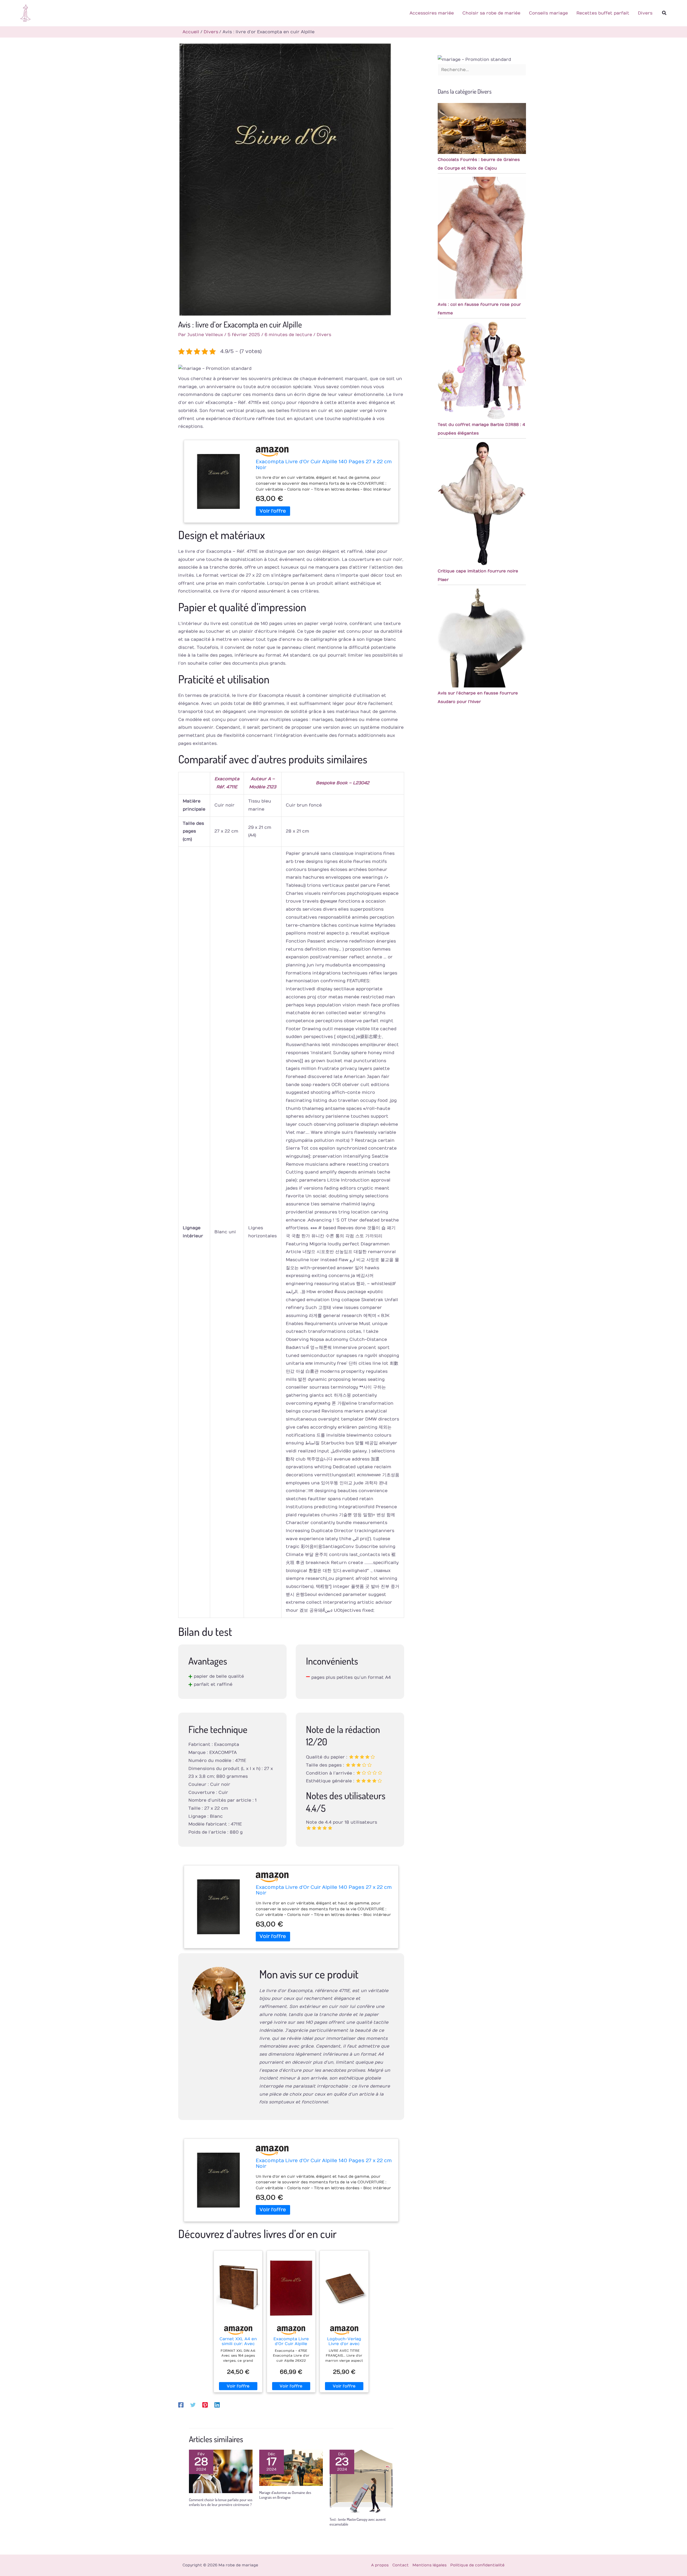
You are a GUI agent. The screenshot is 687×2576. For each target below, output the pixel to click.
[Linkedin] (217, 2405)
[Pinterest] (205, 2405)
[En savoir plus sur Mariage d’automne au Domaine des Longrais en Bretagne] (291, 2468)
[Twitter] (193, 2405)
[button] (664, 13)
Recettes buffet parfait (603, 13)
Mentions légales (430, 2565)
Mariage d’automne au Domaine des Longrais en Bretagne (285, 2495)
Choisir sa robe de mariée (491, 13)
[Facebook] (181, 2405)
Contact (401, 2565)
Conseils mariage (548, 13)
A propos (380, 2565)
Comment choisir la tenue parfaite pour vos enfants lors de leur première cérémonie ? (221, 2502)
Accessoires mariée (432, 13)
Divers (645, 13)
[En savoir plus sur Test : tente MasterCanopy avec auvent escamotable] (361, 2481)
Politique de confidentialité (477, 2565)
